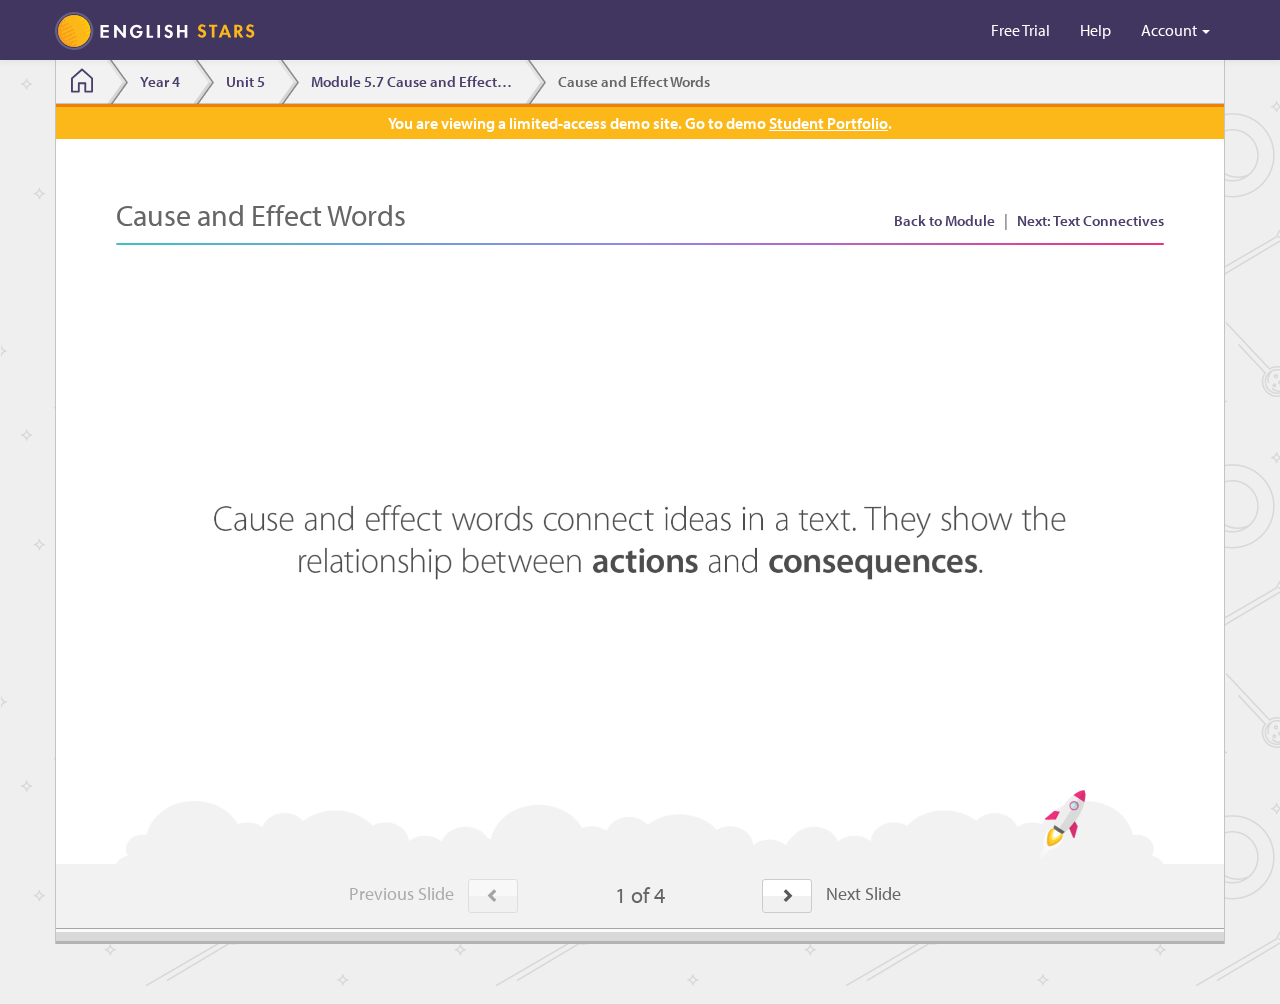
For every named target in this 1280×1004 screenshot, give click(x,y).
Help (1095, 30)
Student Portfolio (828, 123)
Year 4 (160, 81)
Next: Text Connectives (1090, 220)
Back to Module (944, 220)
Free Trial (1020, 30)
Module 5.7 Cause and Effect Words (417, 81)
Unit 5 (245, 81)
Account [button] (1170, 30)
